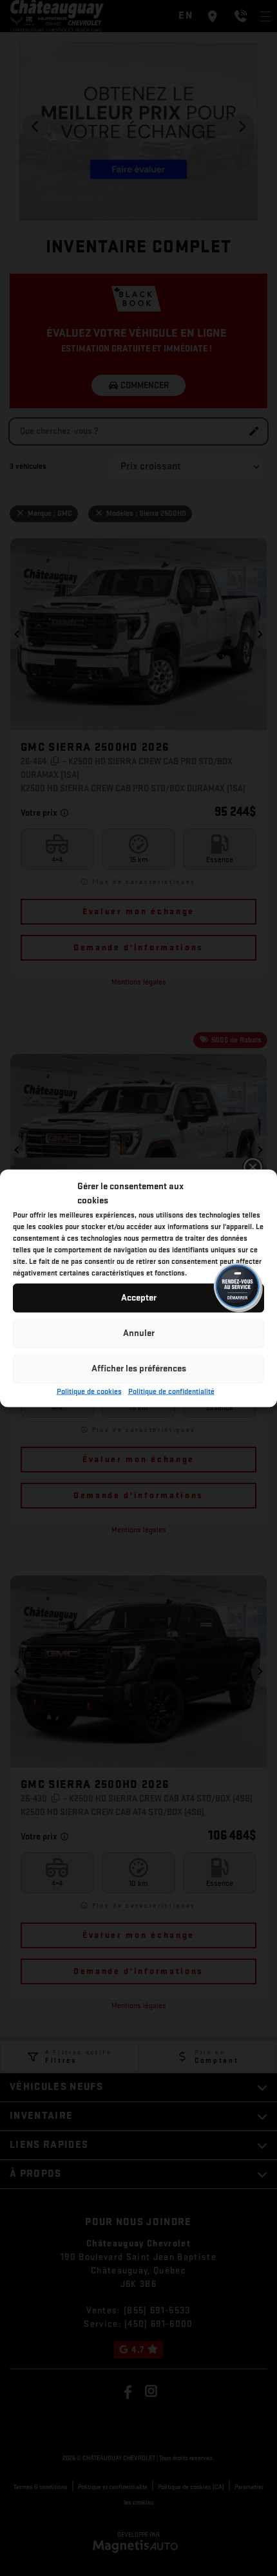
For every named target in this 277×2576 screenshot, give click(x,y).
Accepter (139, 1298)
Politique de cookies (89, 1391)
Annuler (139, 1333)
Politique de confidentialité (171, 1391)
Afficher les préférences (139, 1368)
